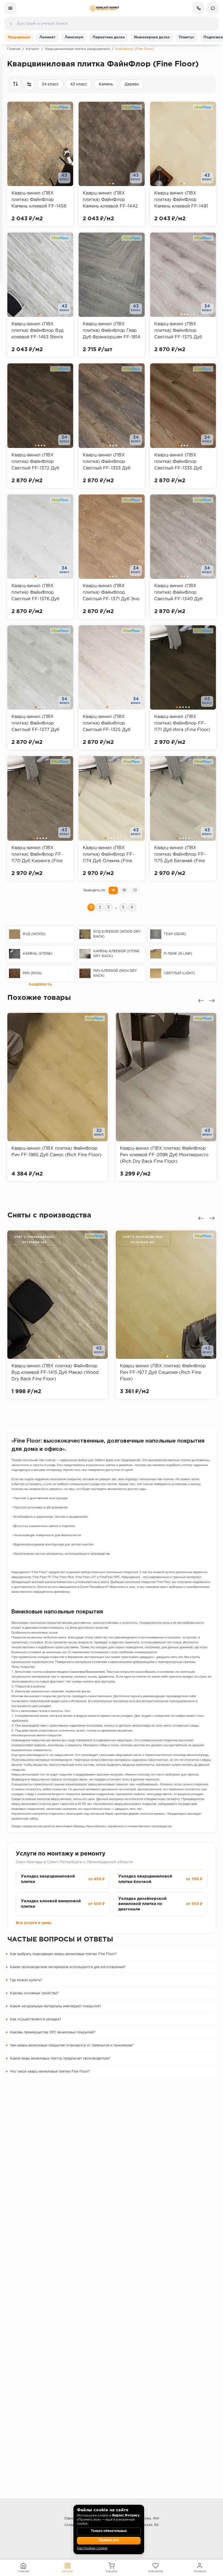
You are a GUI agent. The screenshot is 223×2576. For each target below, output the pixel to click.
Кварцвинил (19, 37)
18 (113, 890)
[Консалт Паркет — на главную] (104, 8)
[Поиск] (11, 24)
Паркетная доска (109, 37)
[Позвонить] (199, 8)
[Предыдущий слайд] (201, 1001)
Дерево (132, 84)
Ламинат (47, 37)
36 (124, 890)
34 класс (50, 84)
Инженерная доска (152, 37)
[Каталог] (10, 8)
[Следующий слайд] (212, 1001)
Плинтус (187, 37)
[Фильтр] (29, 84)
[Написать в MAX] (213, 8)
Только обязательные (109, 2531)
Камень (106, 84)
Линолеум (74, 37)
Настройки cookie (92, 2548)
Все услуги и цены (34, 1923)
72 (135, 890)
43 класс (79, 84)
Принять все (109, 2540)
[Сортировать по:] (16, 84)
